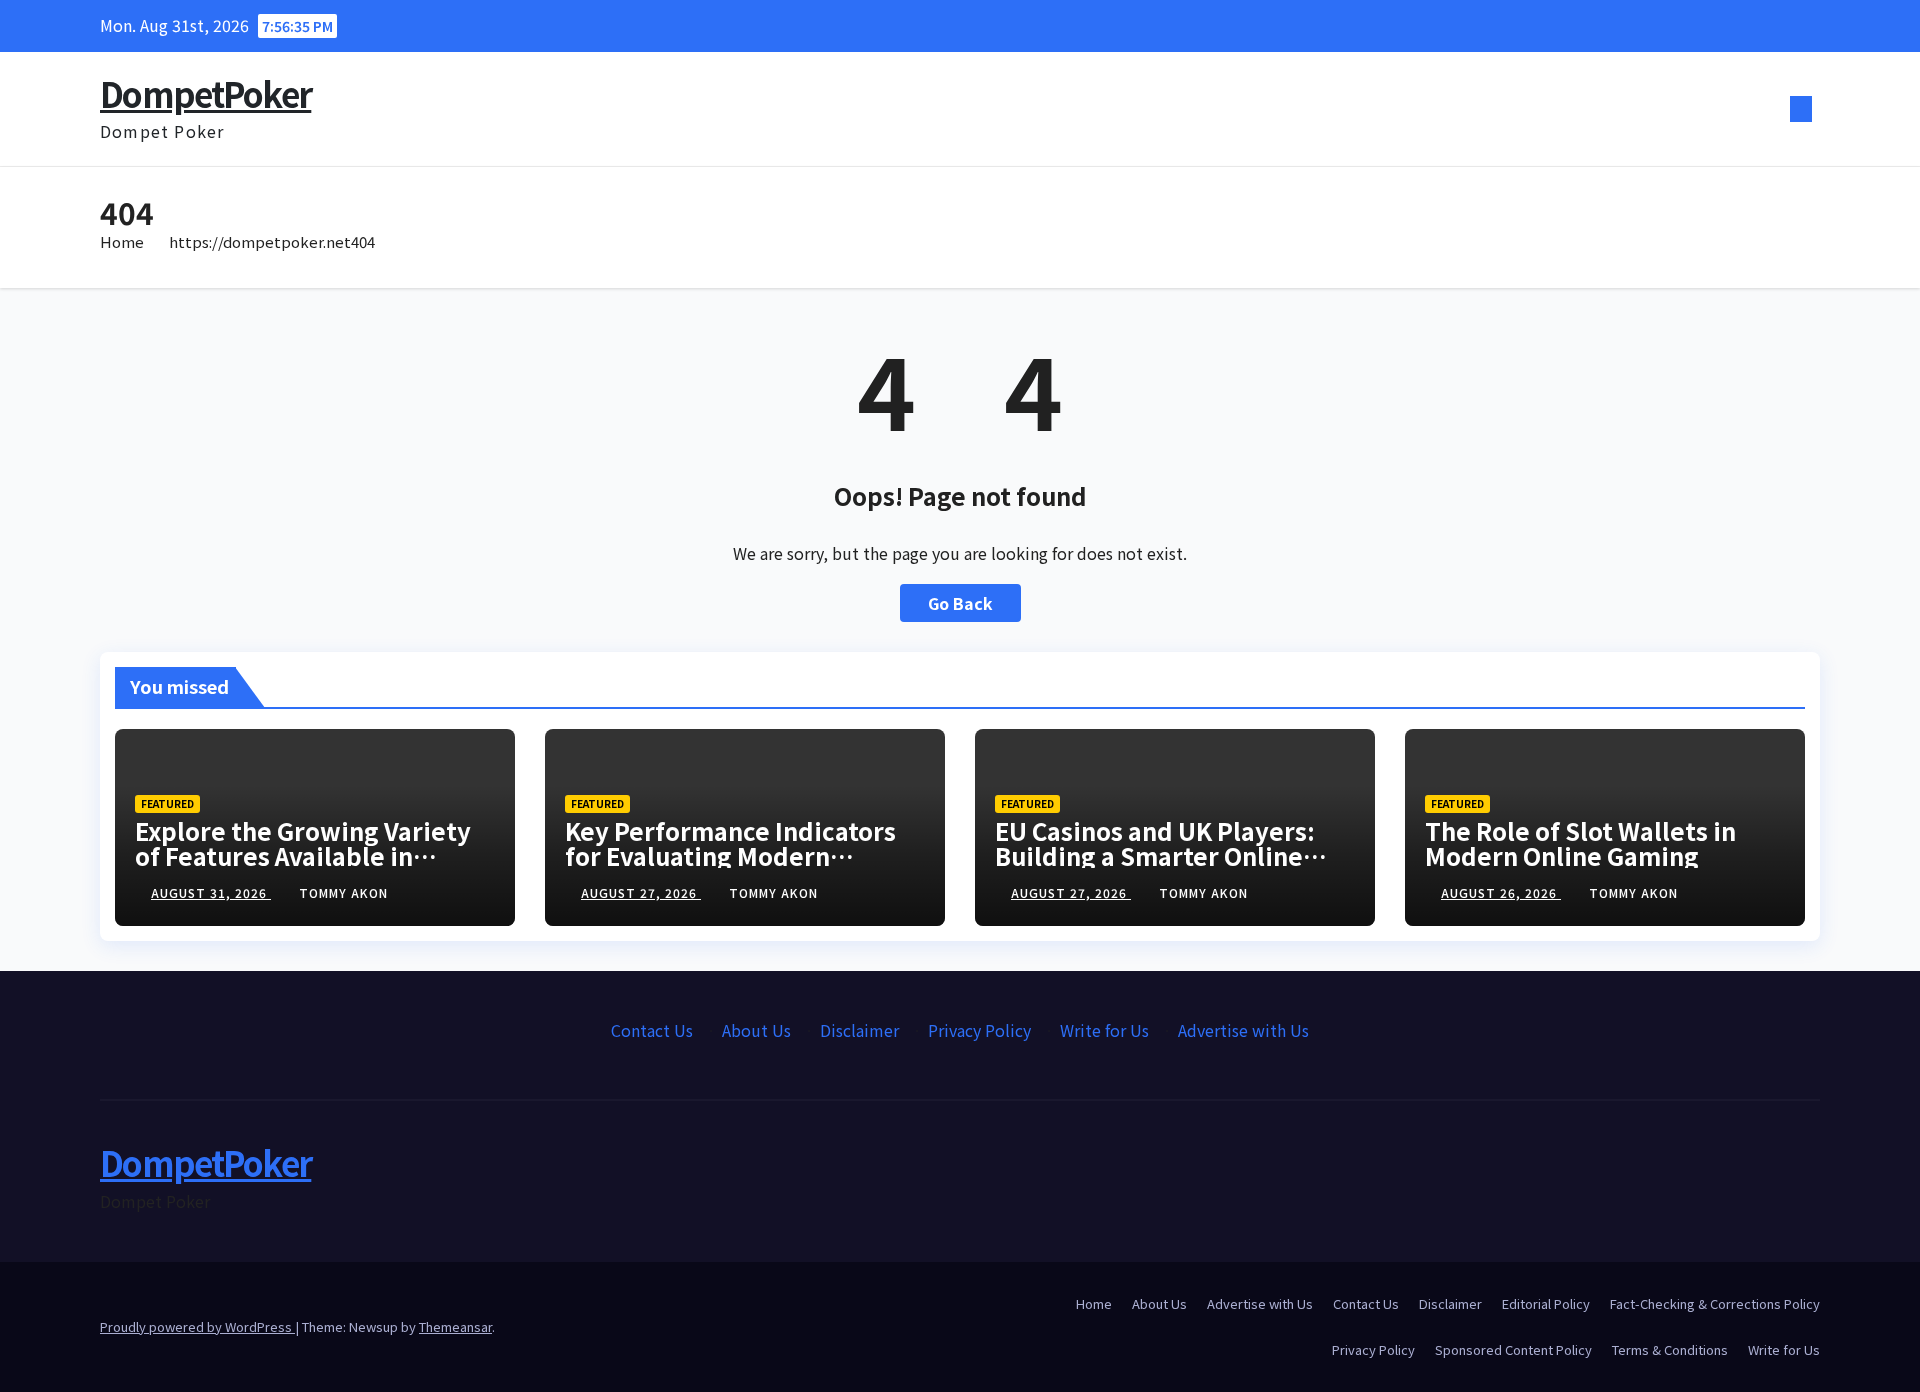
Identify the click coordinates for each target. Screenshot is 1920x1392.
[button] (1768, 109)
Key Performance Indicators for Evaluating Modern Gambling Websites (730, 855)
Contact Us (652, 1030)
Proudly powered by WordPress (197, 1326)
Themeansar (455, 1326)
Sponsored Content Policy (1513, 1349)
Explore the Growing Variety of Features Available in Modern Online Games (303, 855)
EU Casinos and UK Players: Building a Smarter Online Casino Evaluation (1155, 855)
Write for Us (1104, 1030)
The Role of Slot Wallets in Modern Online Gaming (1580, 843)
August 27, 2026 (641, 892)
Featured (167, 803)
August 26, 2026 (1501, 892)
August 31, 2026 (211, 892)
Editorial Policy (1546, 1303)
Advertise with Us (1243, 1030)
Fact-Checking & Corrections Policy (1715, 1303)
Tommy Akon (343, 892)
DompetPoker (205, 93)
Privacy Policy (979, 1030)
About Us (756, 1030)
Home (122, 241)
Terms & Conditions (1670, 1349)
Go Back (960, 603)
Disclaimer (859, 1030)
